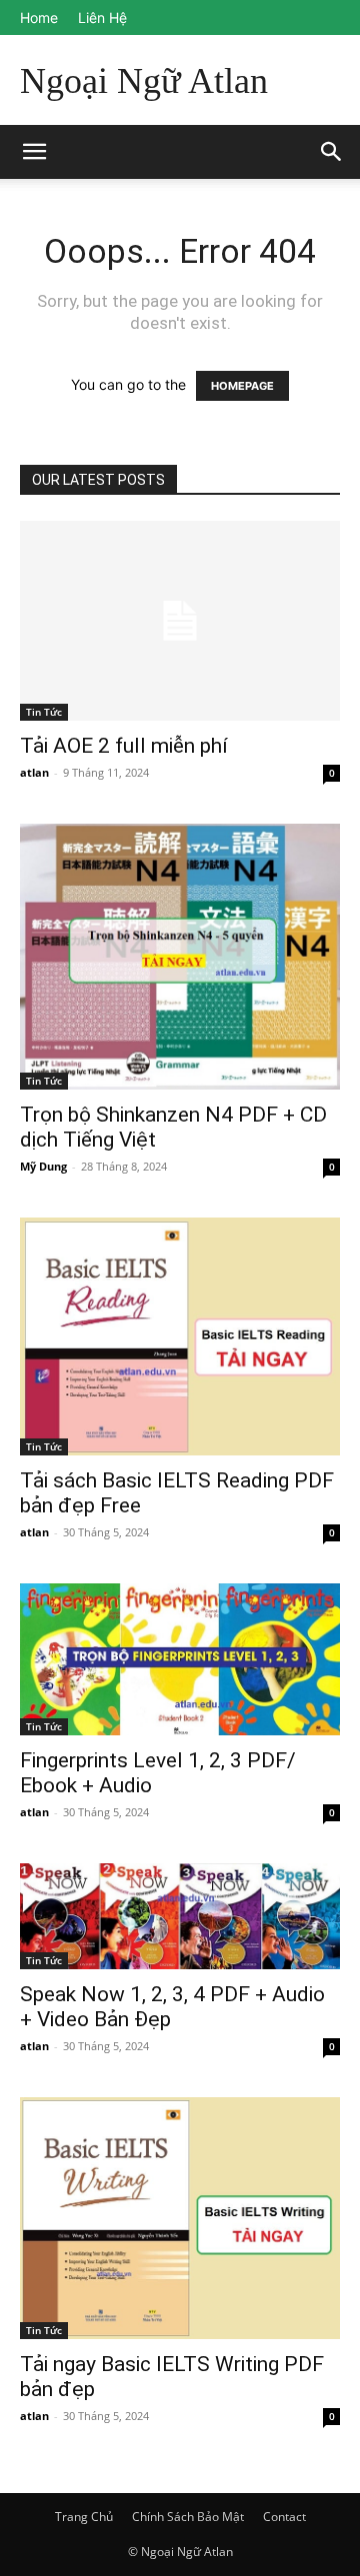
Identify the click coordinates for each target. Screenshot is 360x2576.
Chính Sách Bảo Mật (188, 2517)
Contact (284, 2517)
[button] (332, 152)
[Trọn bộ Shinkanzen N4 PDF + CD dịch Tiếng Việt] (180, 957)
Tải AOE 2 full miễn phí (124, 746)
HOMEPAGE (242, 386)
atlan (34, 772)
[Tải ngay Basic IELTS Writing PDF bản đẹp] (180, 2218)
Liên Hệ (102, 17)
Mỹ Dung (43, 1166)
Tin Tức (44, 712)
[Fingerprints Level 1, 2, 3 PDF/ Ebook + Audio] (180, 1659)
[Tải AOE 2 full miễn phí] (180, 621)
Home (39, 17)
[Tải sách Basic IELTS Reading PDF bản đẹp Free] (180, 1336)
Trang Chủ (84, 2517)
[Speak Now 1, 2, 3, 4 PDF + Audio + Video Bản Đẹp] (180, 1916)
